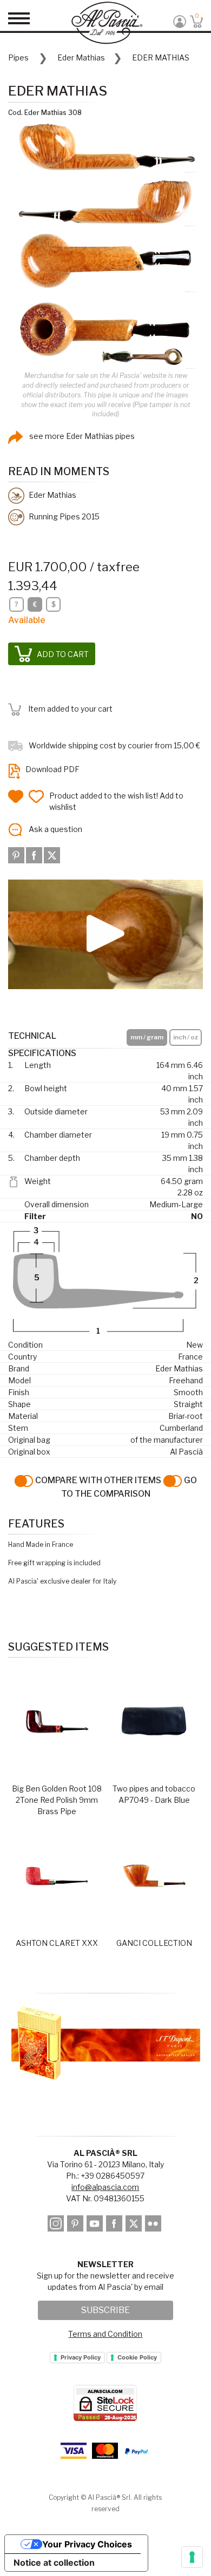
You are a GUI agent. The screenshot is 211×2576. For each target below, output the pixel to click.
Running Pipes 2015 (63, 516)
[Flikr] (154, 2225)
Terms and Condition (105, 2334)
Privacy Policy (81, 2357)
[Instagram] (57, 2225)
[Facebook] (35, 854)
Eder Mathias (81, 58)
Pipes (18, 58)
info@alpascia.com (105, 2187)
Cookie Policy (137, 2357)
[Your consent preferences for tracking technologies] (192, 2557)
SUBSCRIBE (105, 2310)
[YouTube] (95, 2225)
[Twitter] (52, 854)
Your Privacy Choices (87, 2544)
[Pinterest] (17, 854)
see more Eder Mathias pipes (81, 436)
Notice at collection (54, 2563)
